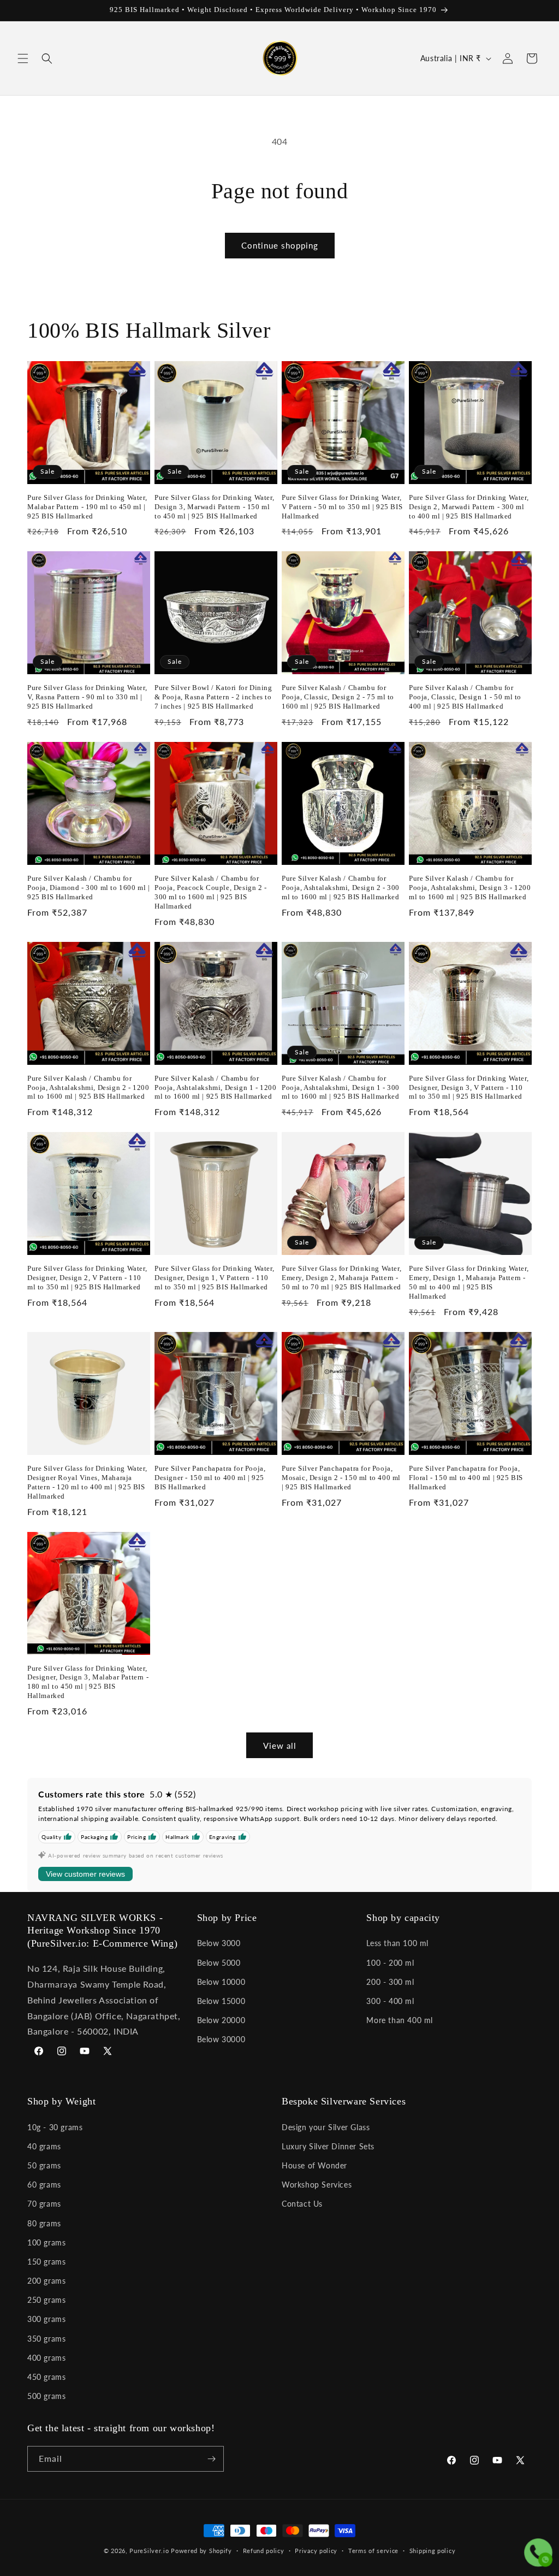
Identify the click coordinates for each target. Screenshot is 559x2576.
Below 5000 (219, 1963)
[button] (23, 58)
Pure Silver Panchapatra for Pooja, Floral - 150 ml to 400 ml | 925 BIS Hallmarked (466, 1478)
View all (280, 1746)
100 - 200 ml (390, 1963)
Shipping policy (433, 2551)
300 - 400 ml (390, 2001)
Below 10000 (221, 1982)
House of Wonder (314, 2165)
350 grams (46, 2339)
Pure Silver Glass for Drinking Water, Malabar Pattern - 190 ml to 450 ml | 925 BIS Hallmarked (87, 507)
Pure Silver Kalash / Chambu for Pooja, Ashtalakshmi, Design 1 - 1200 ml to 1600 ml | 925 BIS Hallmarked (216, 1087)
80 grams (44, 2223)
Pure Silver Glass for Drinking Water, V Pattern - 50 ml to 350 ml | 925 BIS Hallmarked (342, 507)
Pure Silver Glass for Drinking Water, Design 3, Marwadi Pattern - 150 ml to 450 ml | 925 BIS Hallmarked (214, 507)
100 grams (46, 2242)
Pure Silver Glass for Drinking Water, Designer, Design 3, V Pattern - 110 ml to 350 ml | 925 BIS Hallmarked (469, 1087)
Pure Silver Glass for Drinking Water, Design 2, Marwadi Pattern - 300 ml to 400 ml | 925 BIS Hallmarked (469, 507)
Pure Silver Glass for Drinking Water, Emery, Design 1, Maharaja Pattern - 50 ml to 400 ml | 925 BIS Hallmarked (469, 1282)
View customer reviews (85, 1874)
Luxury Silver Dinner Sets (328, 2146)
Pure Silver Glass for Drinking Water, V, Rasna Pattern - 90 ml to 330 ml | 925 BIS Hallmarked (87, 697)
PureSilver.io (149, 2551)
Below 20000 (221, 2020)
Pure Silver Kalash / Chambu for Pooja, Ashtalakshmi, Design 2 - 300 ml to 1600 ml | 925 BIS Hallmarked (341, 888)
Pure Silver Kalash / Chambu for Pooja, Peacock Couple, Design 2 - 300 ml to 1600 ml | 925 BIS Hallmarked (211, 892)
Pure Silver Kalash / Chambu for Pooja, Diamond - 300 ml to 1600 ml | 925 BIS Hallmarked (89, 888)
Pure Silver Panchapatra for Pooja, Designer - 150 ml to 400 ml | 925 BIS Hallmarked (210, 1478)
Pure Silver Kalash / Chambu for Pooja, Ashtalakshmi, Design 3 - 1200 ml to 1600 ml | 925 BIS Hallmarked (470, 888)
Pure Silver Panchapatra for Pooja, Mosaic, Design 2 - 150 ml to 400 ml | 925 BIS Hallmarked (341, 1478)
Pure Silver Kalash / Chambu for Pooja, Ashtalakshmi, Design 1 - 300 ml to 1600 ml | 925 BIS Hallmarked (341, 1087)
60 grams (44, 2185)
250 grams (46, 2300)
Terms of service (373, 2551)
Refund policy (264, 2551)
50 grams (44, 2165)
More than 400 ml (400, 2020)
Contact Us (302, 2204)
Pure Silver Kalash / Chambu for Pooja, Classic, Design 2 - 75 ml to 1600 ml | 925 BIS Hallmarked (338, 697)
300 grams (46, 2319)
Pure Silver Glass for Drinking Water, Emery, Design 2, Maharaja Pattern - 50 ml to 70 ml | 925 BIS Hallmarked (341, 1278)
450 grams (46, 2377)
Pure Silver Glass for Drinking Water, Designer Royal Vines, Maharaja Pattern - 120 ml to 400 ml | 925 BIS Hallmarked (87, 1482)
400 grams (46, 2358)
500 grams (46, 2396)
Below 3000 (219, 1943)
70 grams (44, 2204)
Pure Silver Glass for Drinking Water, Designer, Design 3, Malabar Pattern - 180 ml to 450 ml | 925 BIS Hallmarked (88, 1682)
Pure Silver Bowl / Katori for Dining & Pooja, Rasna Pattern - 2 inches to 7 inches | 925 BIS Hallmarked (213, 697)
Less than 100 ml (397, 1943)
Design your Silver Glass (326, 2127)
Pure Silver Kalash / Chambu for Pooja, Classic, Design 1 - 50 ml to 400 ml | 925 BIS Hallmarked (465, 697)
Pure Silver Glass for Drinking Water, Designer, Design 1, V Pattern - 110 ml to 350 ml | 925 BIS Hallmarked (214, 1278)
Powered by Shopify (201, 2551)
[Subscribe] (211, 2459)
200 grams (46, 2281)
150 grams (46, 2262)
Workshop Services (317, 2185)
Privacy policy (316, 2551)
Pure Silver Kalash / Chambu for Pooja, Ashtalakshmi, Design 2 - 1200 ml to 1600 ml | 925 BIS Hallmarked (88, 1087)
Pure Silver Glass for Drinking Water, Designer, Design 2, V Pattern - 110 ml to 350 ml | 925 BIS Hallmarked (87, 1278)
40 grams (44, 2146)
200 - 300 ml (390, 1982)
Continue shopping (280, 245)
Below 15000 (221, 2001)
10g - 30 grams (55, 2127)
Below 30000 (221, 2039)
